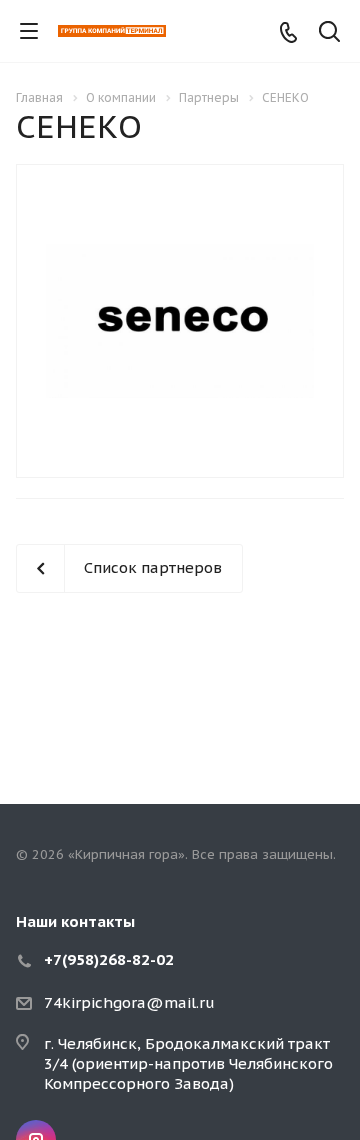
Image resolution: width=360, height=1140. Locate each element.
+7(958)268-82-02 (109, 959)
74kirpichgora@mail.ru (129, 1002)
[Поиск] (329, 33)
